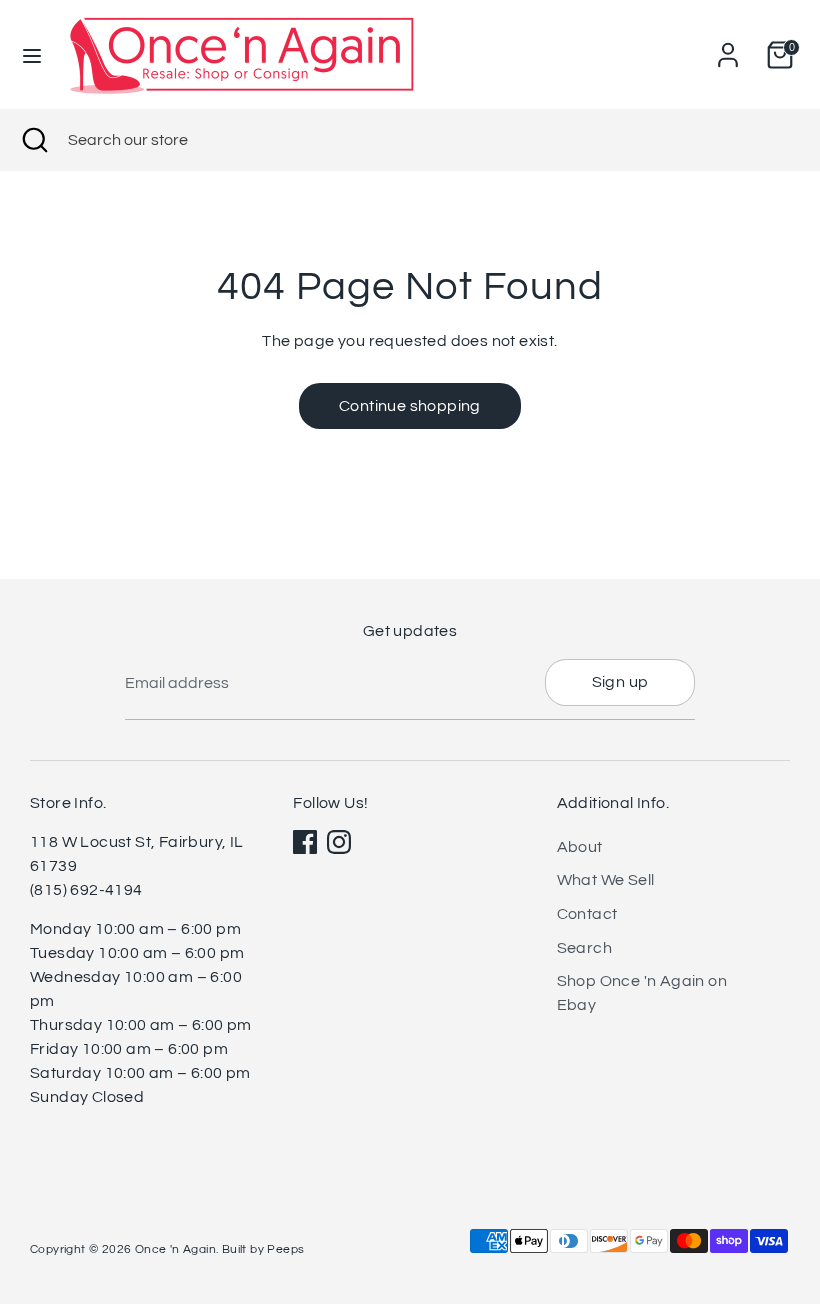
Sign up (620, 682)
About (580, 847)
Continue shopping (410, 406)
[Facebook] (305, 842)
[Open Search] (34, 140)
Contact (587, 914)
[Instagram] (339, 842)
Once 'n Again (175, 1249)
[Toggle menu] (32, 54)
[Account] (728, 47)
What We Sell (606, 880)
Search (584, 948)
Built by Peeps (263, 1249)
